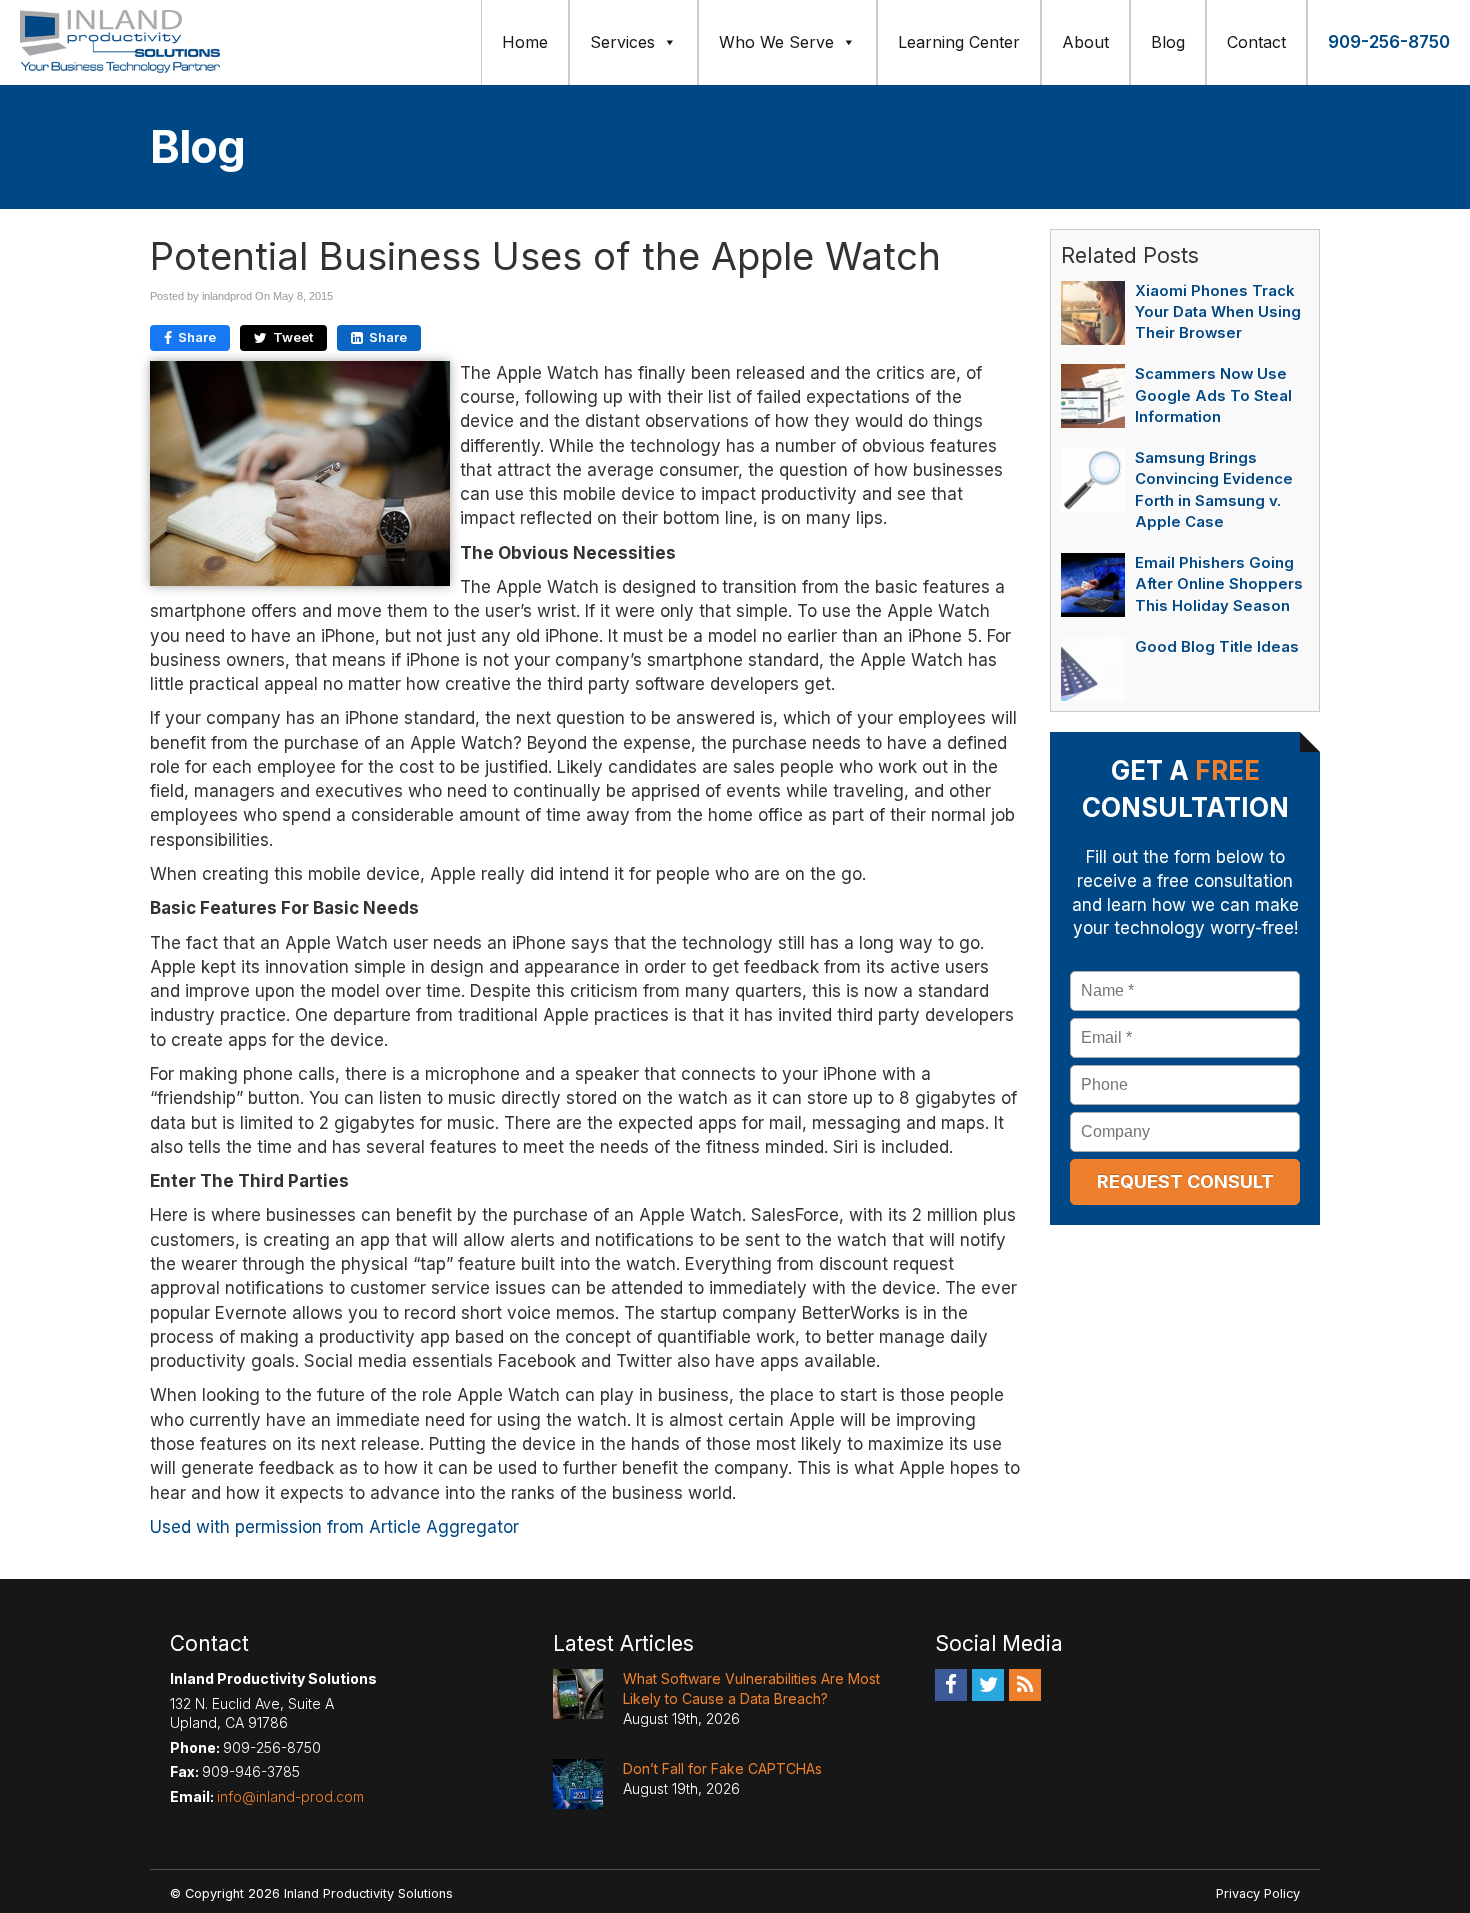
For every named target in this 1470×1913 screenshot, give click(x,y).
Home (525, 42)
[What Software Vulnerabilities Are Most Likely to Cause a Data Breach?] (578, 1694)
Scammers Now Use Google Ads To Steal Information (1213, 395)
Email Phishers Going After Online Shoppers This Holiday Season (1219, 584)
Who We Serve (776, 42)
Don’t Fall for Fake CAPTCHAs (722, 1768)
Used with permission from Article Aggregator (334, 1527)
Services (622, 42)
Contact (1256, 42)
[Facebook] (951, 1684)
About (1085, 42)
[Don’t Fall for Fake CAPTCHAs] (578, 1784)
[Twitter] (988, 1684)
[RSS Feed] (1025, 1684)
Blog (1168, 42)
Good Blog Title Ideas (1217, 647)
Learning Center (959, 42)
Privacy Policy (1258, 1893)
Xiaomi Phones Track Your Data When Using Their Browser (1218, 312)
